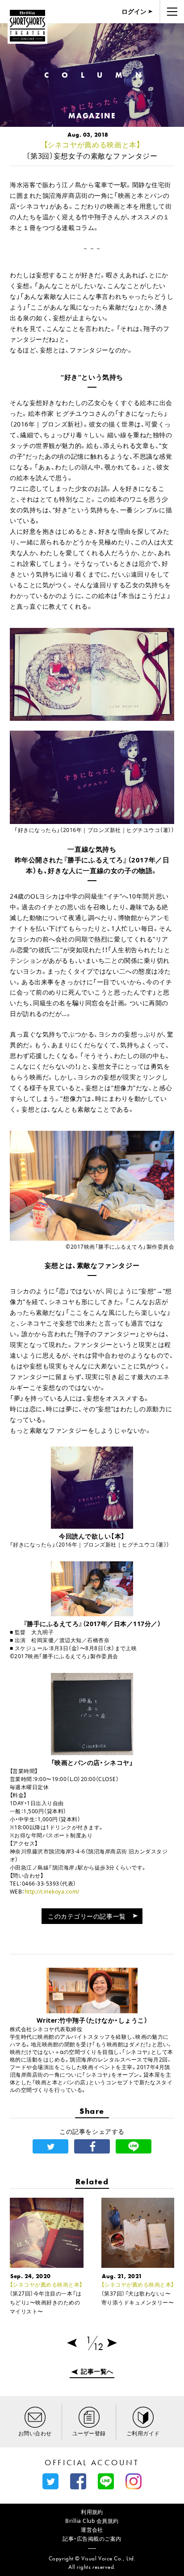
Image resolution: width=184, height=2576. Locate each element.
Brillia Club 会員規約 (92, 2521)
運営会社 (92, 2530)
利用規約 (92, 2512)
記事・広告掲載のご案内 (92, 2539)
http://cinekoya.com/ (52, 1892)
